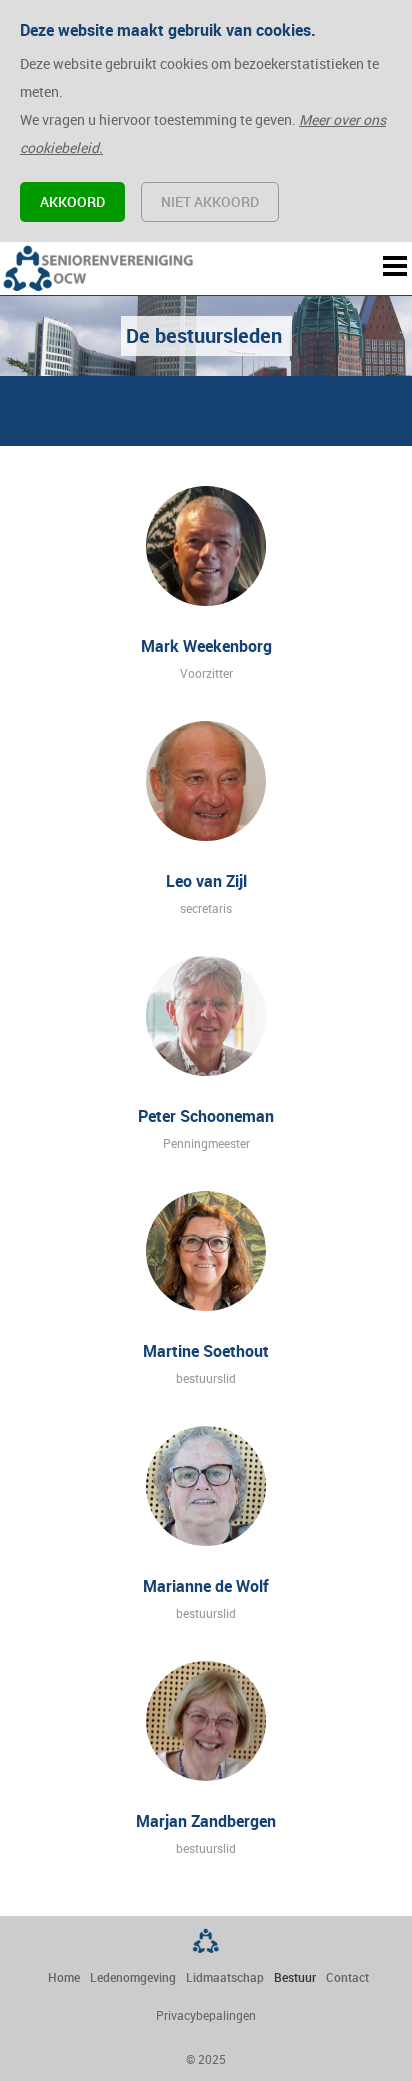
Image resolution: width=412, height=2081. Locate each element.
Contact (347, 1977)
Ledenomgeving (133, 1977)
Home (64, 1977)
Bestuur (295, 1977)
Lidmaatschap (225, 1977)
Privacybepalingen (206, 2015)
